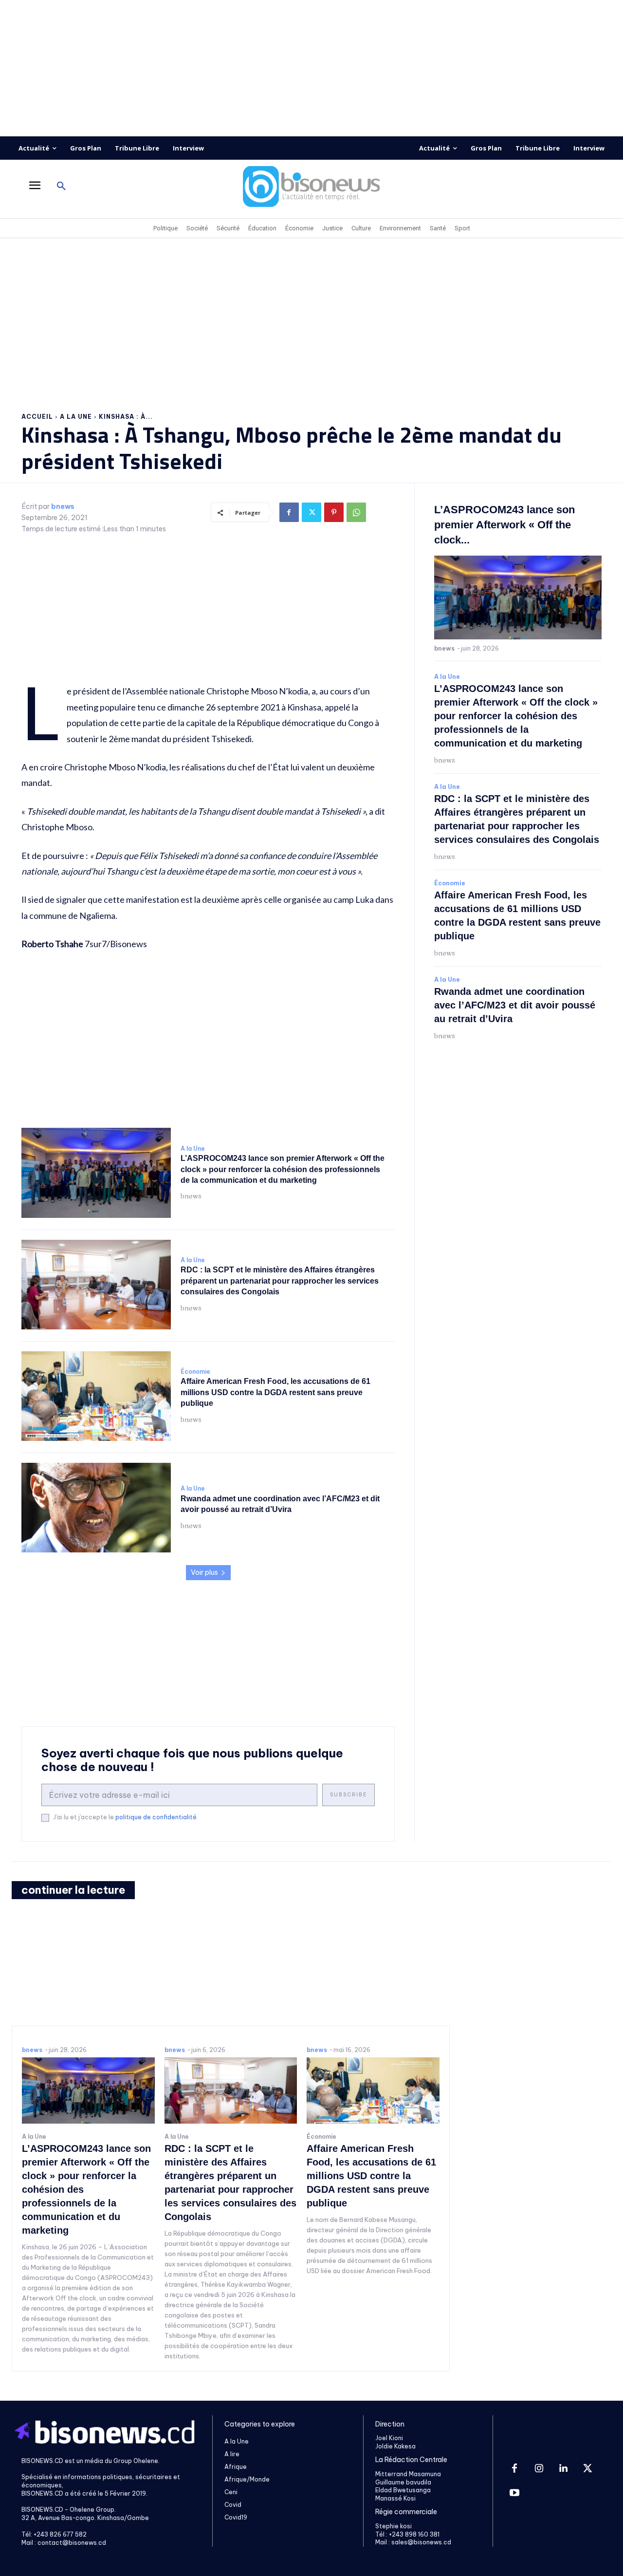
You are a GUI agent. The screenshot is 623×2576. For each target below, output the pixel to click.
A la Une (76, 417)
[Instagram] (539, 2469)
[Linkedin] (563, 2469)
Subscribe (348, 1795)
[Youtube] (514, 2493)
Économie (195, 1372)
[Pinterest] (334, 512)
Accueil (37, 417)
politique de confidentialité (156, 1817)
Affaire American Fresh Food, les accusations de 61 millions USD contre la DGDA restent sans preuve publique (275, 1392)
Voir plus (204, 1572)
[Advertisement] (311, 68)
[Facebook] (289, 512)
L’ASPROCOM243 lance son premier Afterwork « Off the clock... (504, 525)
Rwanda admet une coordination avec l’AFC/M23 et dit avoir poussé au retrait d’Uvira (515, 1005)
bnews (63, 507)
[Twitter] (311, 512)
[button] (61, 187)
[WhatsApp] (356, 512)
